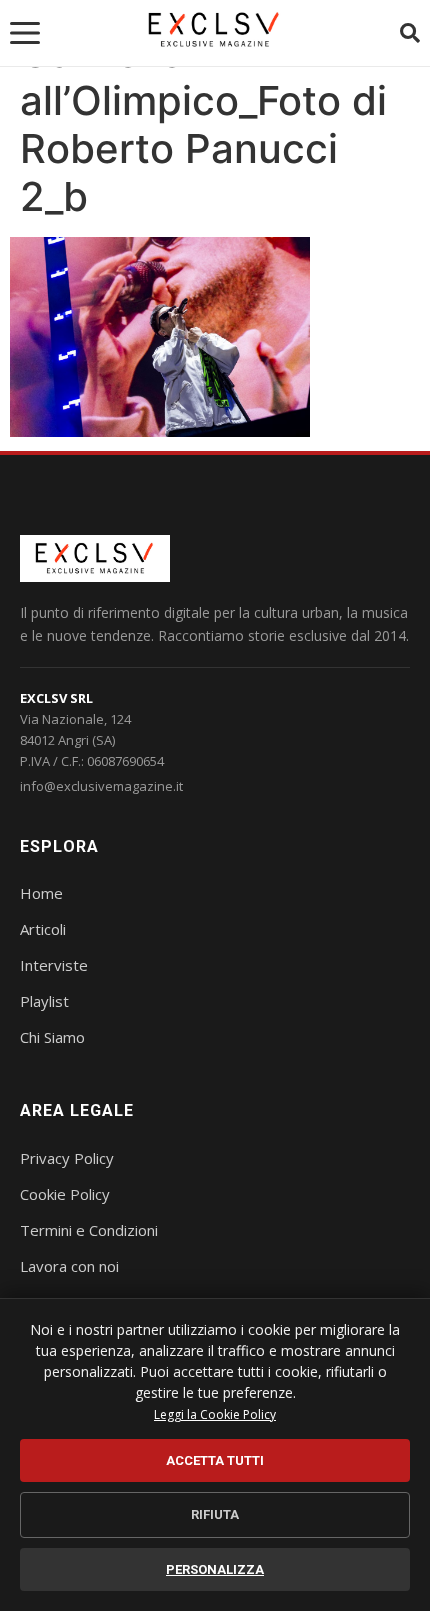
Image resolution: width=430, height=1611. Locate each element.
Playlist (44, 1001)
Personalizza (215, 1569)
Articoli (43, 929)
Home (41, 893)
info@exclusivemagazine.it (101, 786)
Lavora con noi (69, 1266)
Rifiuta (215, 1514)
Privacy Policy (67, 1158)
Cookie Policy (65, 1194)
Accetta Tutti (215, 1460)
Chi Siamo (52, 1037)
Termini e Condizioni (89, 1230)
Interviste (54, 965)
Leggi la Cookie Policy (215, 1414)
